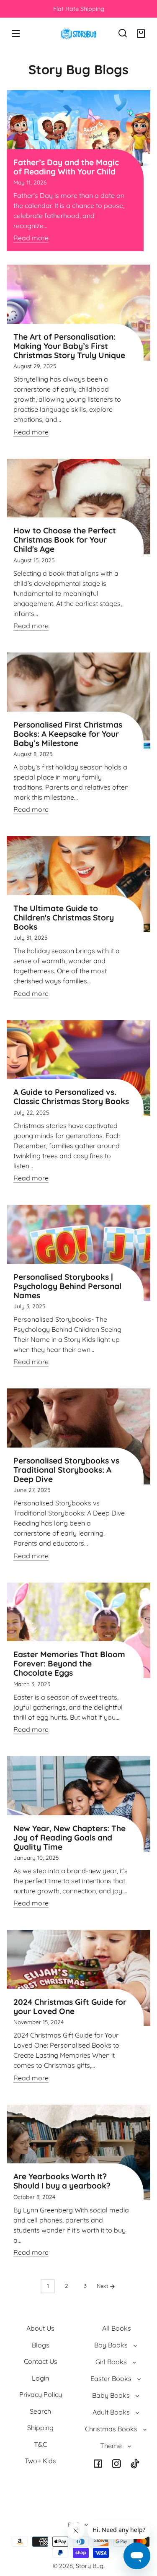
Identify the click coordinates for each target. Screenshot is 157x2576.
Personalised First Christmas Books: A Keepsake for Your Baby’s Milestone (68, 734)
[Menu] (16, 33)
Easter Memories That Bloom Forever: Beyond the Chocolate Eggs (69, 1664)
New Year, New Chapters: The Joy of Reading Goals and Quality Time (69, 1838)
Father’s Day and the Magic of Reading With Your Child (66, 167)
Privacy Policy (41, 2394)
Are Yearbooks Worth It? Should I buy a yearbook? (62, 2181)
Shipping (40, 2428)
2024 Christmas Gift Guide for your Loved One (70, 2007)
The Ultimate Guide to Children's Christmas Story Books (64, 918)
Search (40, 2411)
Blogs (41, 2345)
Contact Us (41, 2361)
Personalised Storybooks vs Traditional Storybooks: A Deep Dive (66, 1470)
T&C (40, 2444)
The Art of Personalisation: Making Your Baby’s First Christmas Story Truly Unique (69, 346)
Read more (31, 238)
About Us (40, 2328)
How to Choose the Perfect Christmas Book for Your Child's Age (65, 540)
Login (40, 2378)
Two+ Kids (40, 2461)
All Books (117, 2328)
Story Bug (90, 2566)
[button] (123, 33)
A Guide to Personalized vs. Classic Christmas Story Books (71, 1097)
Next (103, 2286)
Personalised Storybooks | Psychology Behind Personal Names (67, 1286)
